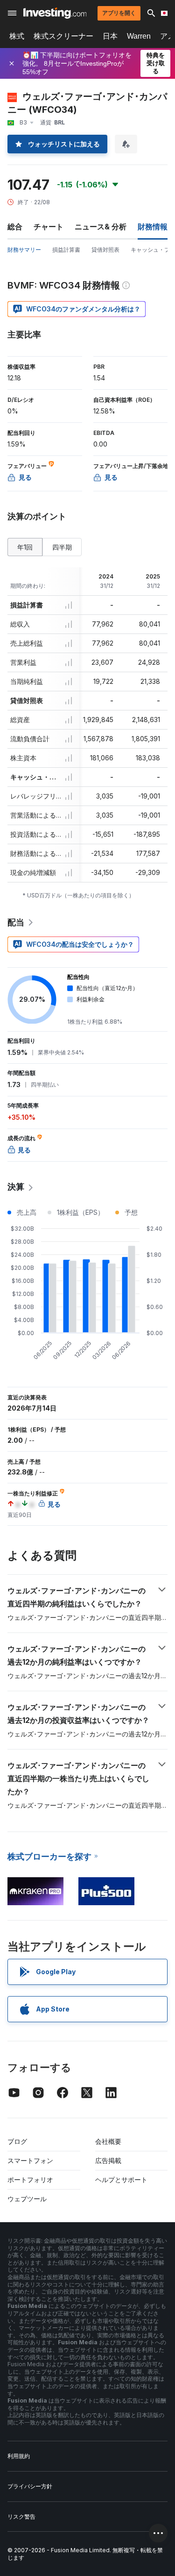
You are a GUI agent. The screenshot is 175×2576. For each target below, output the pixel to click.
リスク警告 (21, 2517)
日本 (110, 36)
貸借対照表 (105, 250)
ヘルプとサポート (121, 2180)
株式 (17, 36)
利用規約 (19, 2456)
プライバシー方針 (30, 2486)
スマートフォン (30, 2160)
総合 (15, 227)
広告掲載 (108, 2160)
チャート (49, 227)
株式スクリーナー (63, 36)
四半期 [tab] (62, 547)
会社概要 (108, 2141)
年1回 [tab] (25, 547)
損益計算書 (66, 250)
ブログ (17, 2141)
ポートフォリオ (30, 2180)
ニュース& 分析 (101, 227)
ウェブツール (27, 2199)
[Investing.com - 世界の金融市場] (55, 13)
